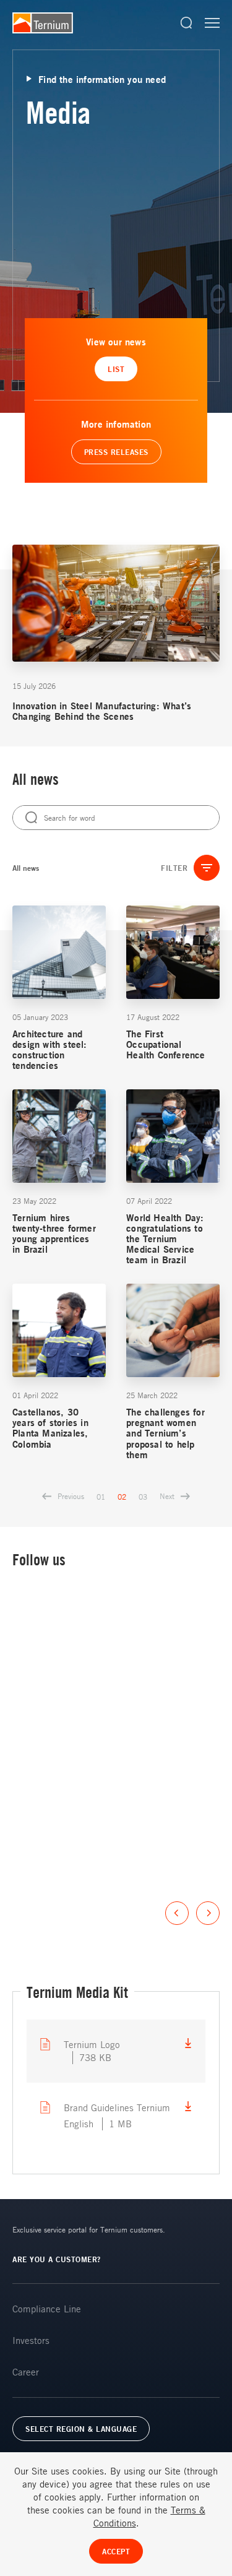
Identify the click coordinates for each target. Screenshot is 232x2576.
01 (101, 1497)
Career (26, 2372)
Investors (31, 2340)
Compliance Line (47, 2309)
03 (143, 1497)
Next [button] (208, 1913)
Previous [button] (177, 1913)
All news (26, 868)
